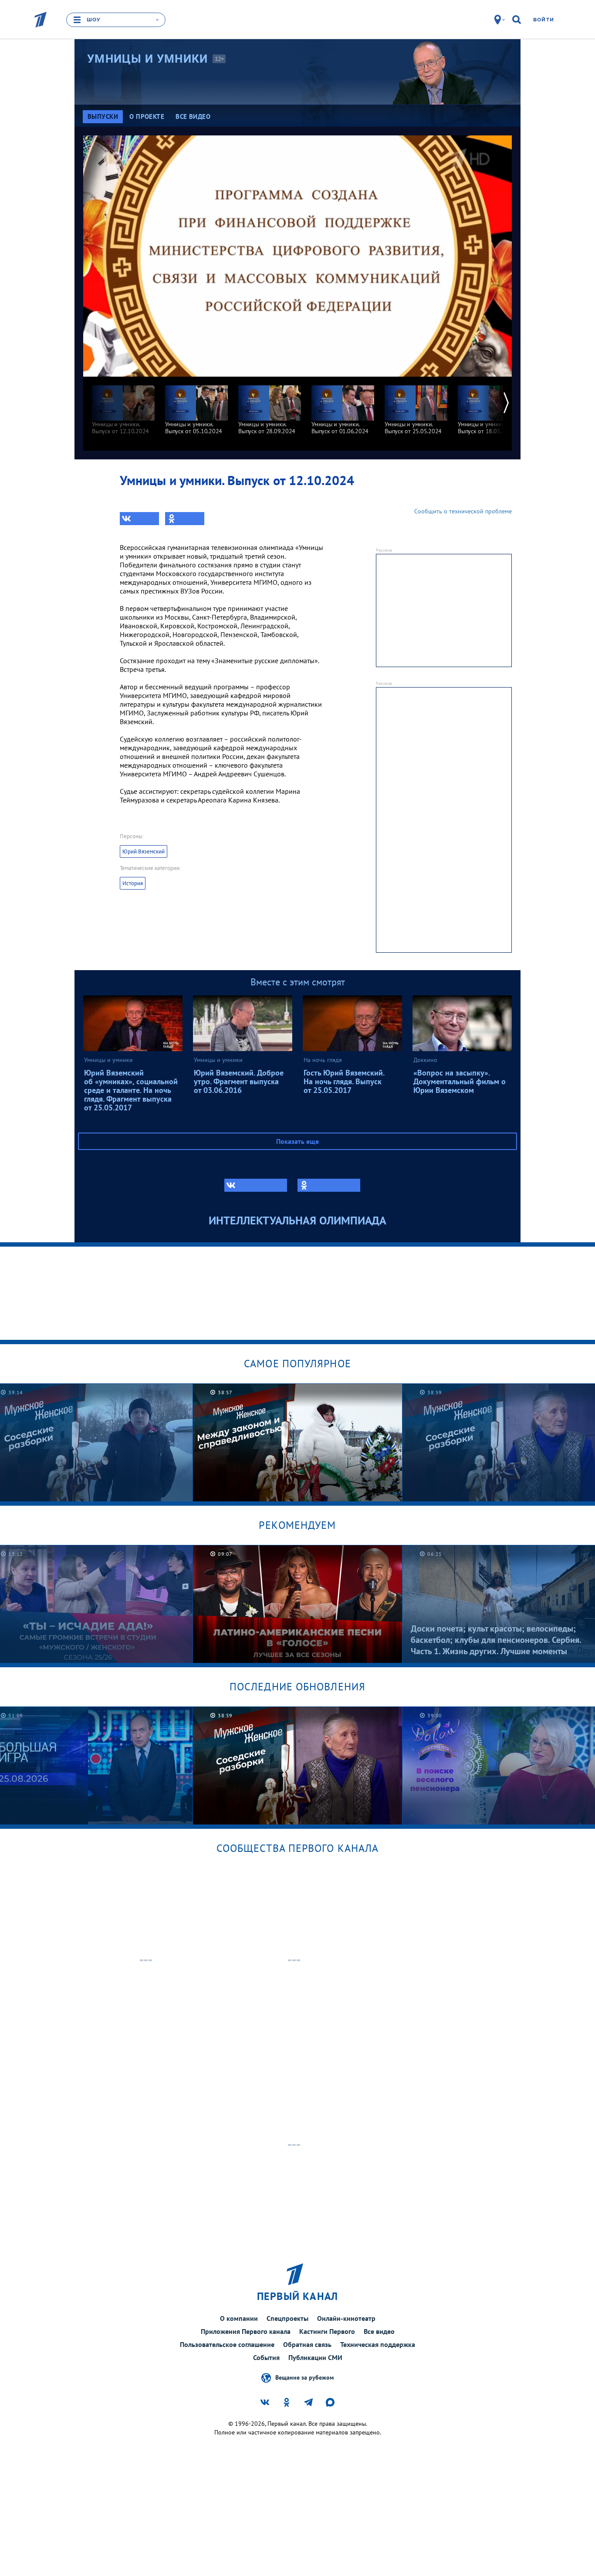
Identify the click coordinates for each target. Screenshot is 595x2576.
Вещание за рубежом (304, 2377)
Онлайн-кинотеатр (346, 2318)
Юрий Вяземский (144, 851)
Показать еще (297, 1141)
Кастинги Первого (327, 2331)
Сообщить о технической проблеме (463, 511)
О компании (239, 2318)
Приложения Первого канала (246, 2331)
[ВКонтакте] (139, 519)
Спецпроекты (287, 2318)
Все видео (379, 2331)
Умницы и (148, 59)
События (266, 2357)
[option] (123, 406)
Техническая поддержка (378, 2344)
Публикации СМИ (315, 2357)
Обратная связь (307, 2344)
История (133, 883)
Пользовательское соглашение (227, 2344)
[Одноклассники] (185, 519)
